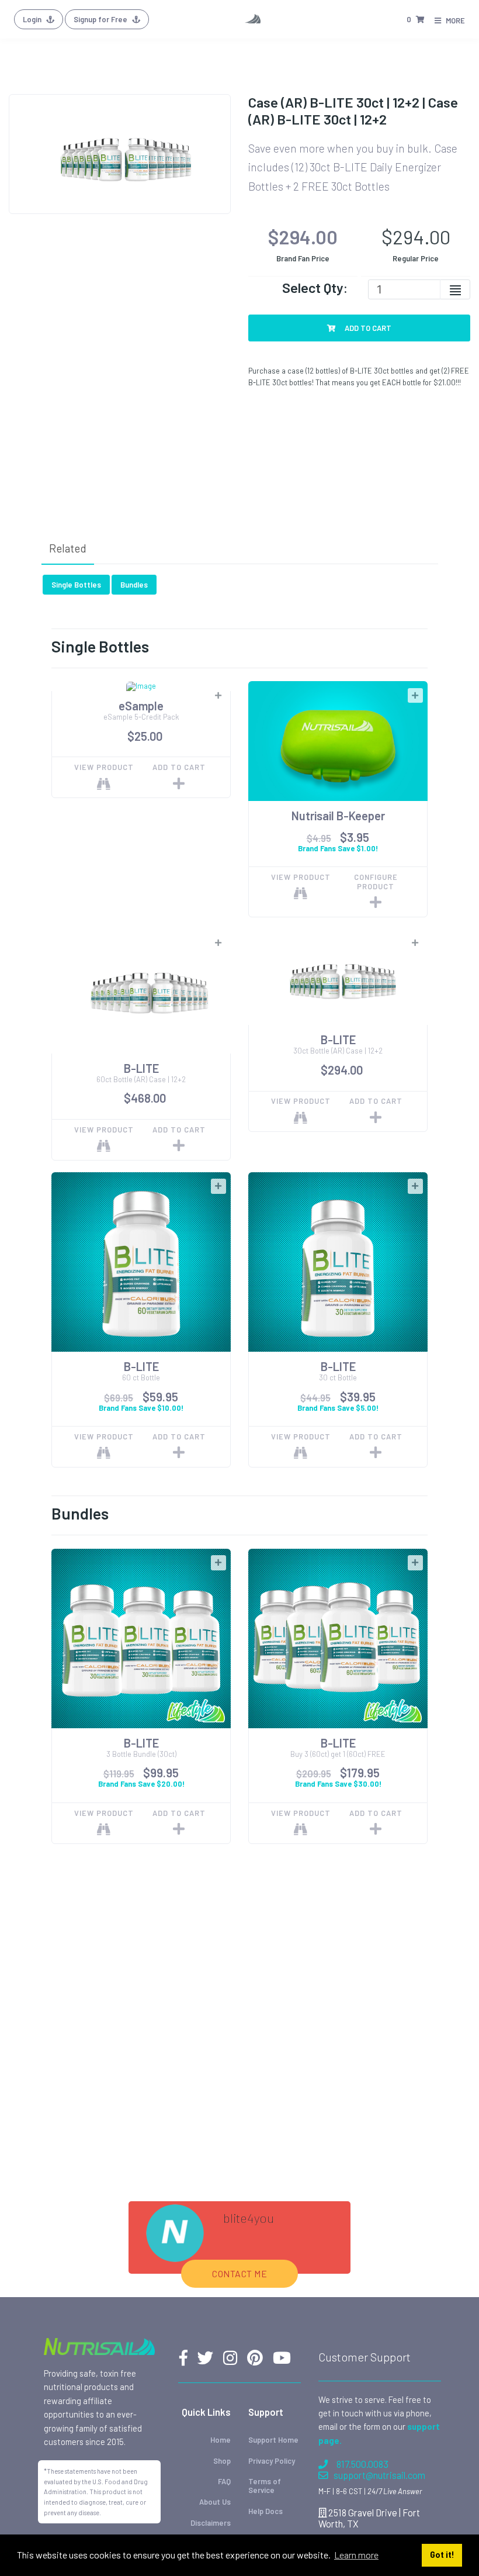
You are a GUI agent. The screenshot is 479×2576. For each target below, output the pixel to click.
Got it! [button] (442, 2555)
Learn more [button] (356, 2555)
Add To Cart (367, 328)
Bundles (134, 585)
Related (68, 548)
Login (33, 19)
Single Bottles (76, 585)
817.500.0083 (362, 2464)
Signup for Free (101, 19)
